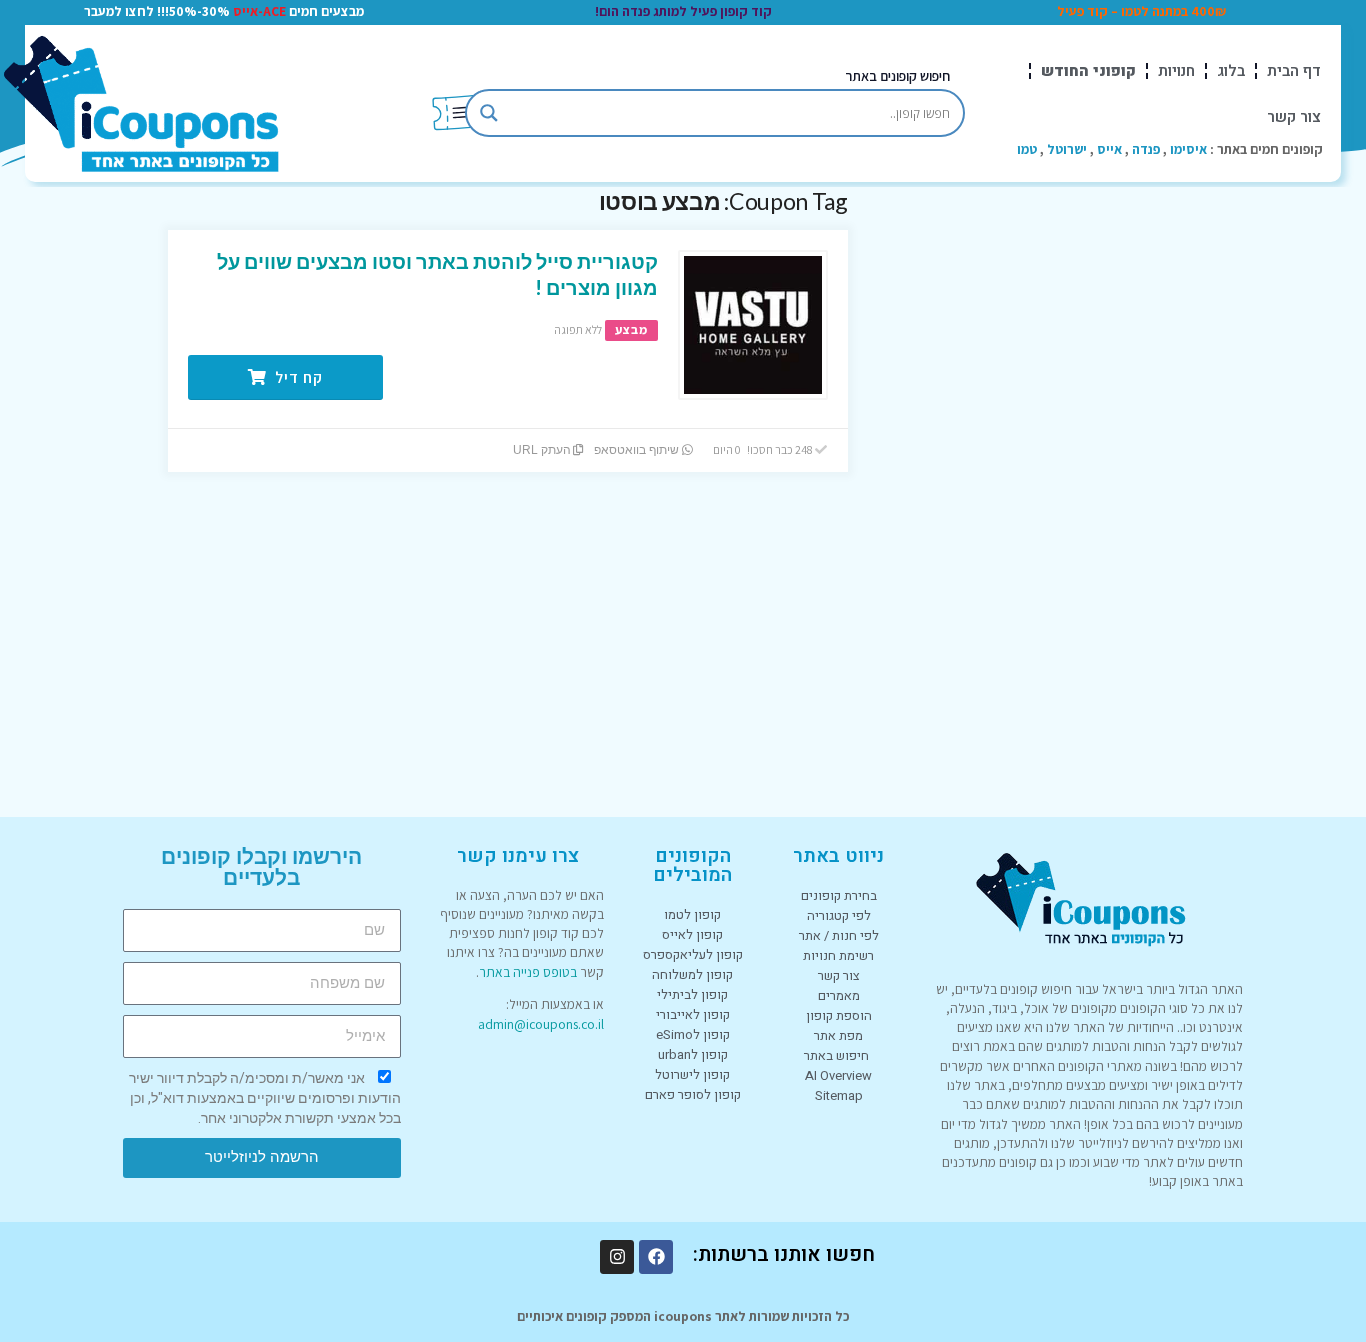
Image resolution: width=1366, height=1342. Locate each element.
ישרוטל (1067, 149)
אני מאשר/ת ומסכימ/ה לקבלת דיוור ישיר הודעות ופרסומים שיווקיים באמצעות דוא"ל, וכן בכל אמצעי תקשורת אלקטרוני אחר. (265, 1098)
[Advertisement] (1048, 487)
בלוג (1231, 71)
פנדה (1146, 149)
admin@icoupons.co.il (541, 1024)
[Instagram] (617, 1257)
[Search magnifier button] (489, 113)
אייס (1109, 149)
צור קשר (1294, 117)
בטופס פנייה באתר (528, 972)
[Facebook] (656, 1257)
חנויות (1176, 71)
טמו (1027, 149)
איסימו (1188, 149)
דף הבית (1294, 71)
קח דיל (297, 377)
